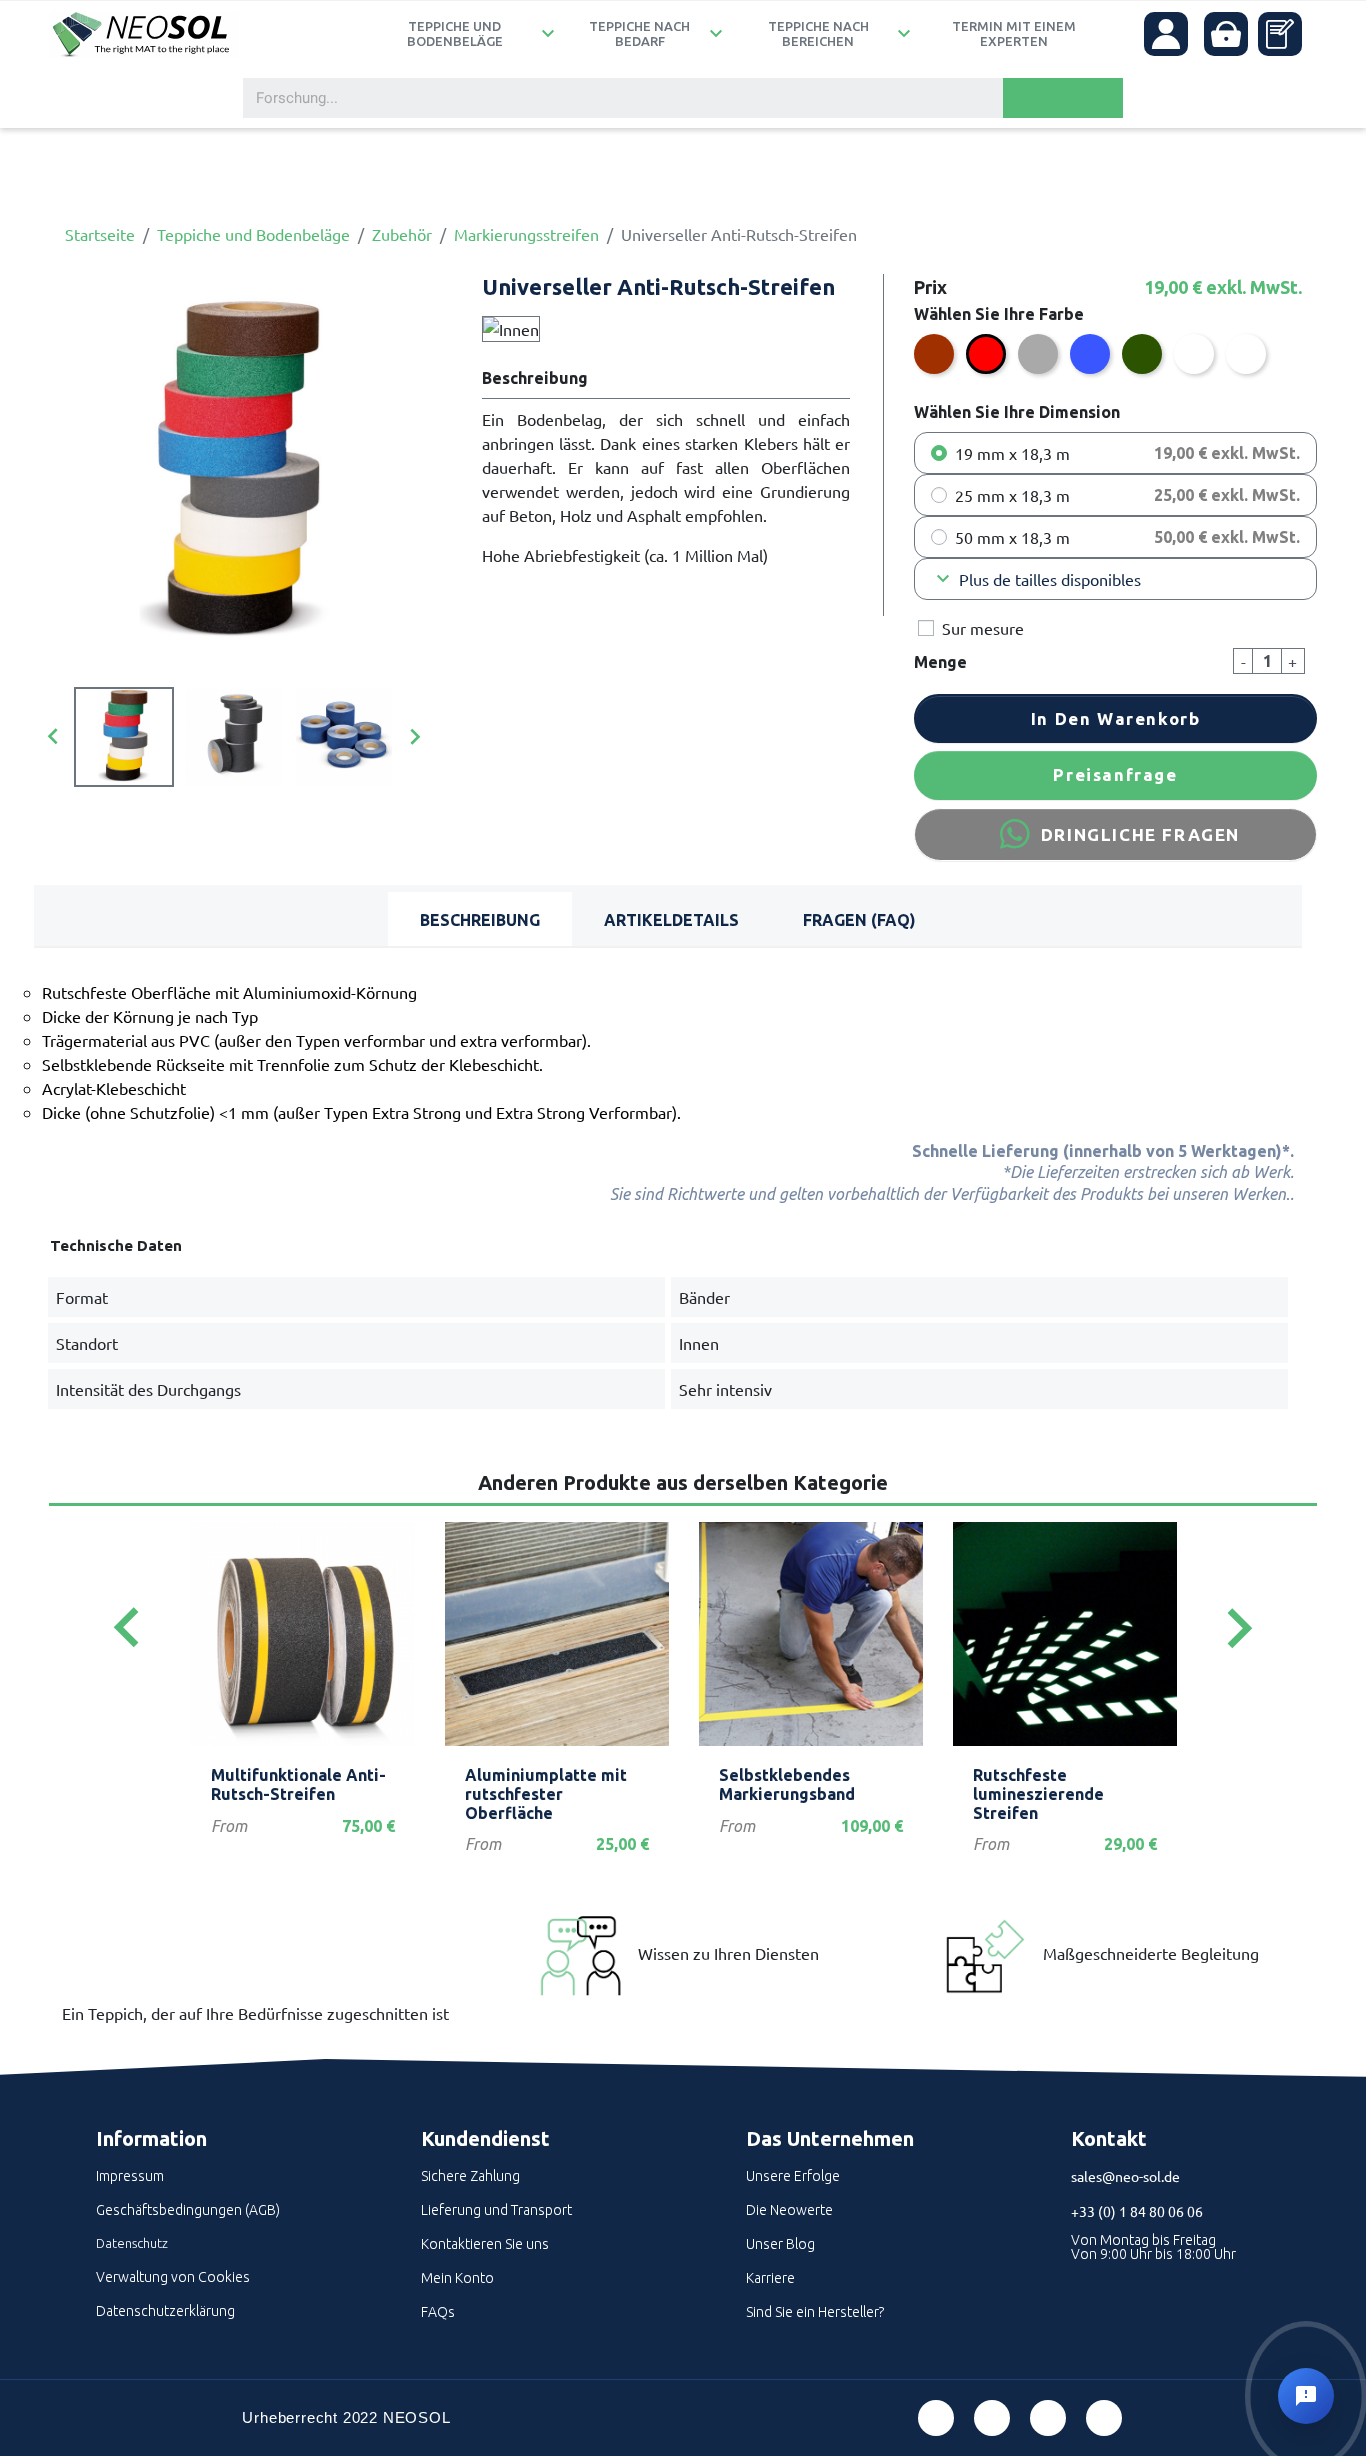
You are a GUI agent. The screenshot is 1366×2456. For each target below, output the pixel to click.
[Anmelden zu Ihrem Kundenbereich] (1166, 34)
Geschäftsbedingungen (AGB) (188, 2210)
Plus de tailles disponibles (1036, 579)
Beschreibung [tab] (480, 920)
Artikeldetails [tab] (671, 920)
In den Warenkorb (1116, 718)
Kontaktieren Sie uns (485, 2244)
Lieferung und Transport (496, 2210)
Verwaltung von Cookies (173, 2277)
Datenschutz (132, 2243)
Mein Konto (457, 2278)
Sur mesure (983, 628)
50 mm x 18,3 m (1012, 537)
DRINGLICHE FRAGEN (1140, 834)
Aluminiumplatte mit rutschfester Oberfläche (546, 1794)
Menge (940, 662)
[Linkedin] (1048, 2418)
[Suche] (1063, 98)
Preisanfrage (1115, 774)
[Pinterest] (992, 2418)
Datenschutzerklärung (165, 2311)
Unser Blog (780, 2244)
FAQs (438, 2312)
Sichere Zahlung (470, 2176)
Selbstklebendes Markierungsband (787, 1784)
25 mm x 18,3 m (1012, 495)
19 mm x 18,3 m (1012, 453)
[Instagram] (1104, 2418)
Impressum (130, 2176)
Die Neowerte (789, 2210)
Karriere (770, 2278)
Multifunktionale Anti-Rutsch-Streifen (298, 1784)
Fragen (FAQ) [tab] (859, 920)
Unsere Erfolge (793, 2176)
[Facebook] (936, 2418)
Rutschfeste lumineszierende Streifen (1038, 1794)
